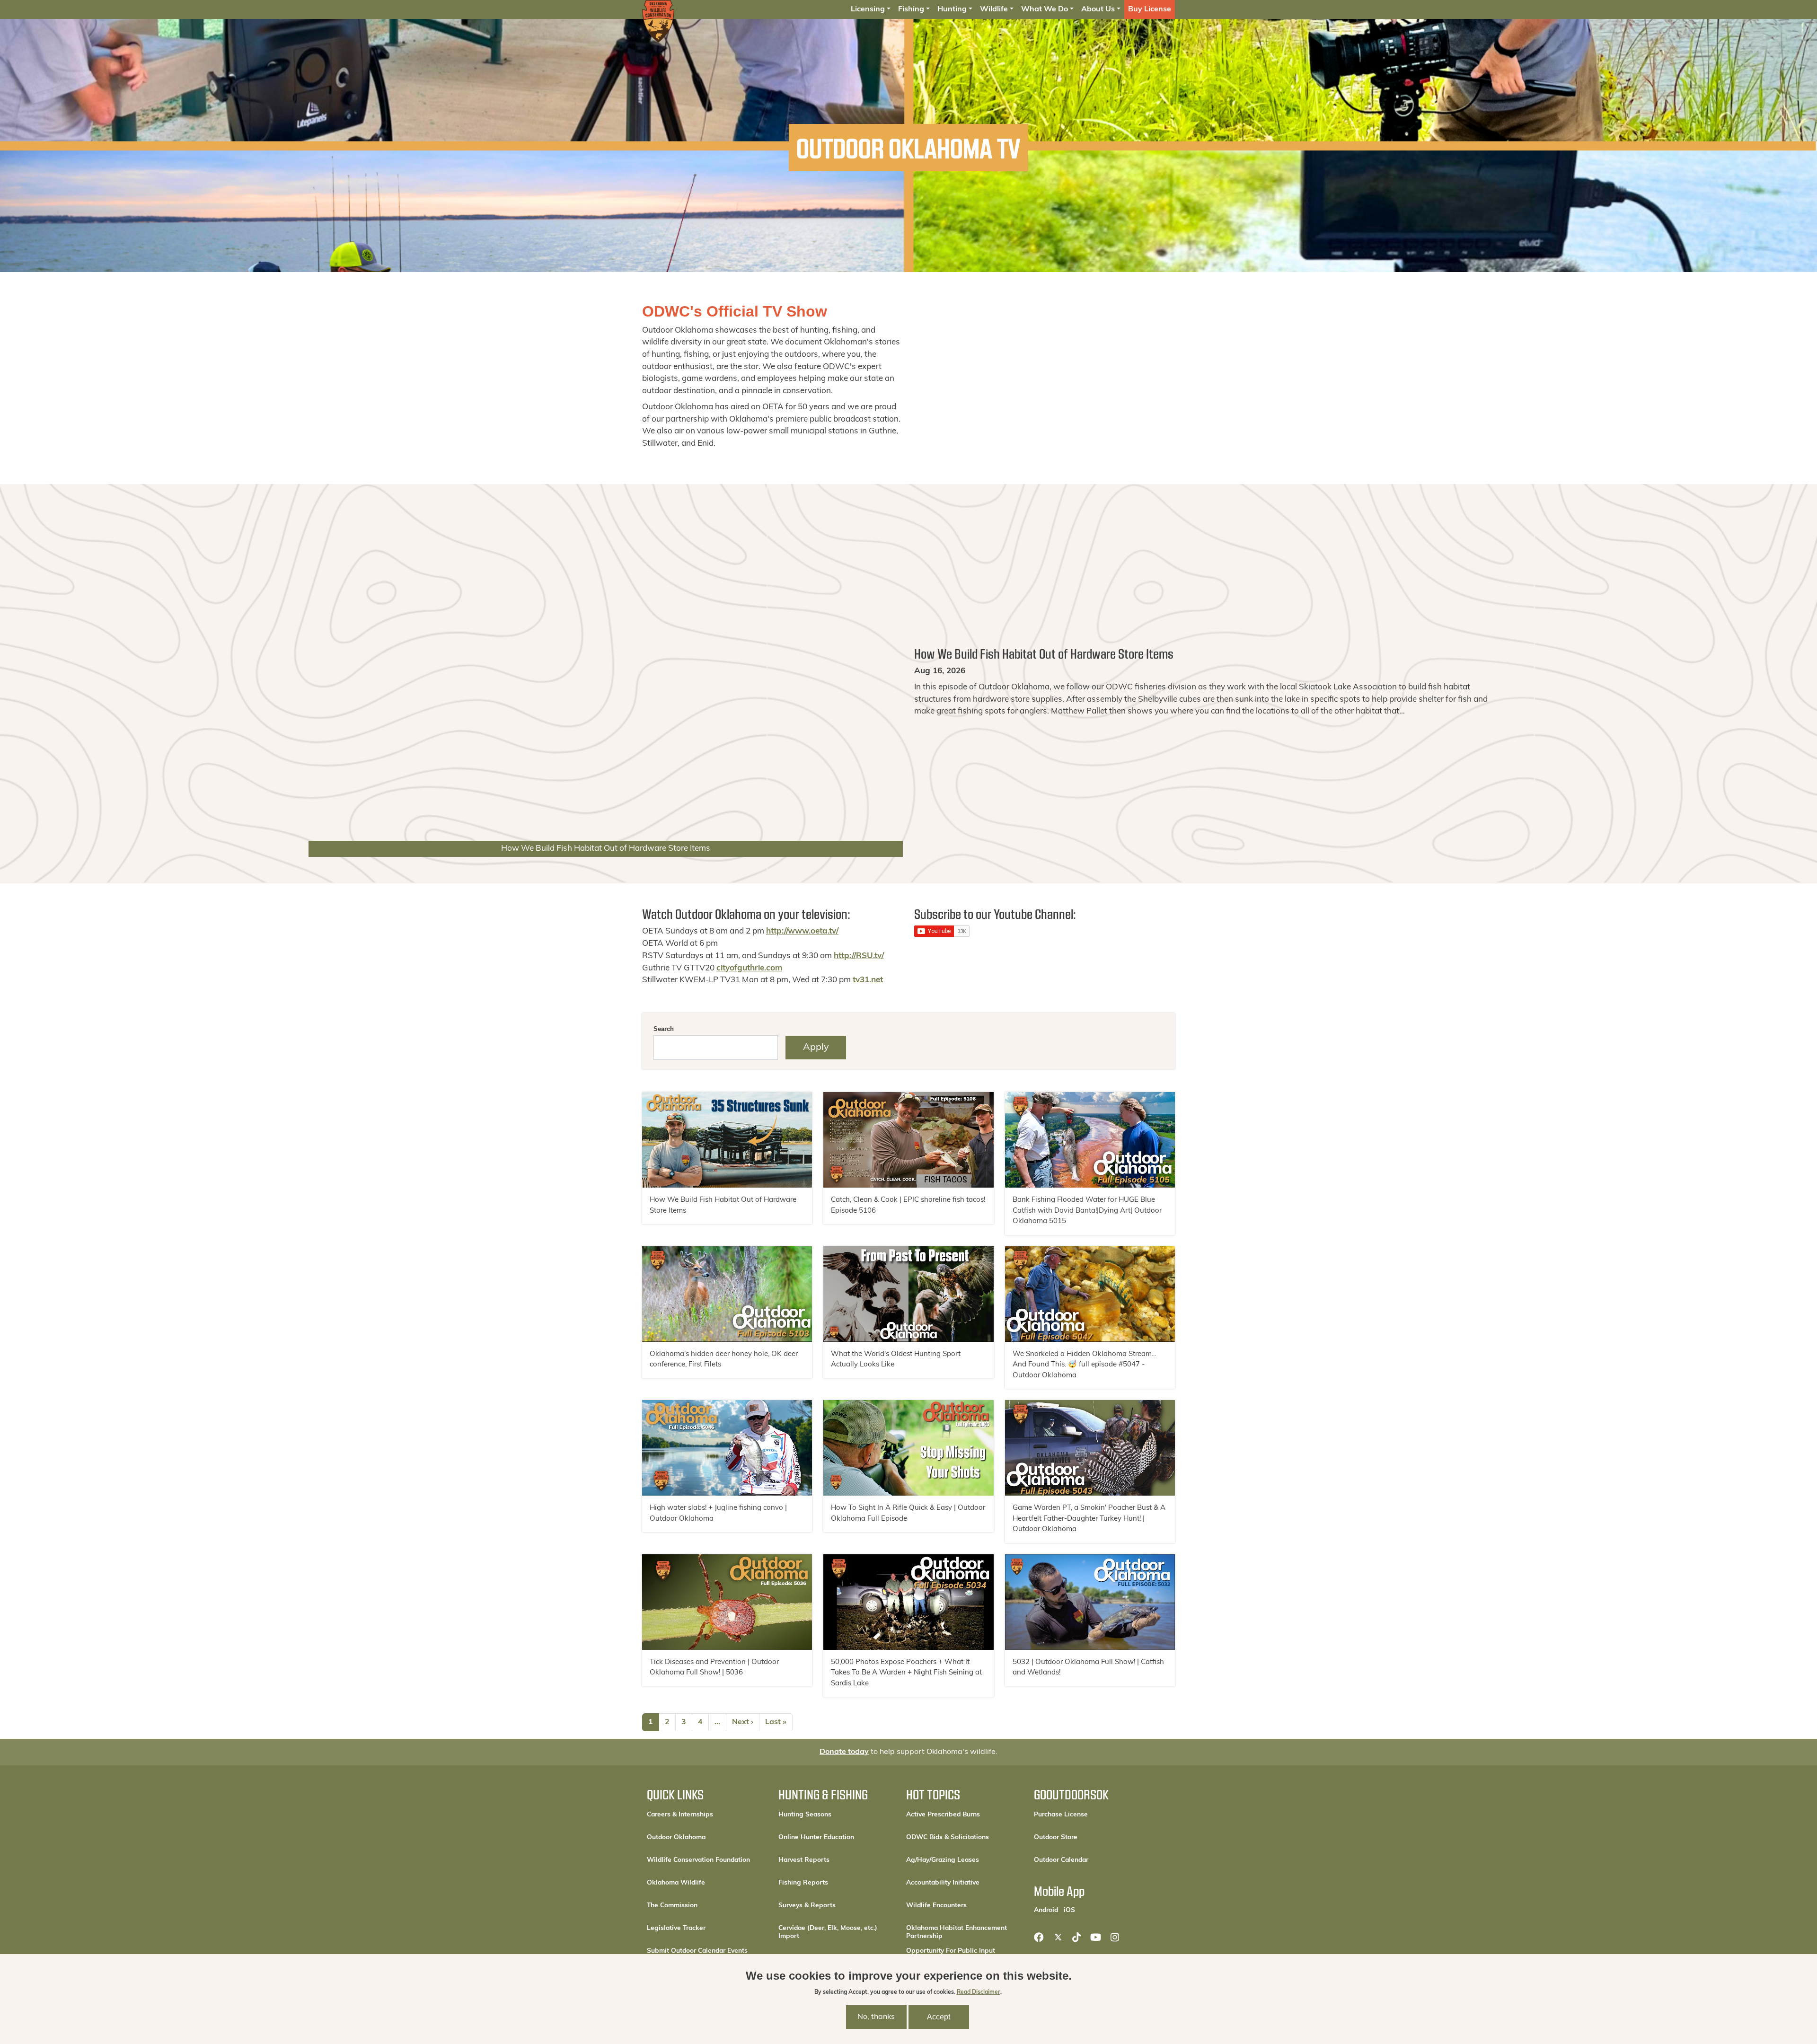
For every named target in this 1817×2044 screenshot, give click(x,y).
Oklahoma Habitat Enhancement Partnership (957, 1932)
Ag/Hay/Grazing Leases (943, 1860)
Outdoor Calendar (1091, 1860)
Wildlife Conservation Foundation (698, 1860)
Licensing (868, 9)
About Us (1098, 9)
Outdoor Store (1088, 1837)
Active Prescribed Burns (943, 1815)
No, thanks (876, 2017)
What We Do (1045, 9)
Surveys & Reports (807, 1906)
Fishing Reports (803, 1883)
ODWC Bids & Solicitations (948, 1837)
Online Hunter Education (816, 1837)
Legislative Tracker (676, 1928)
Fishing (911, 9)
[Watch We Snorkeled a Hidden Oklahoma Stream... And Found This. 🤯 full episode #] (1090, 1294)
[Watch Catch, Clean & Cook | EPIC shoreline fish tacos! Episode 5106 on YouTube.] (908, 1140)
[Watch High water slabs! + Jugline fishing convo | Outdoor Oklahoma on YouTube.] (727, 1448)
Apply (816, 1048)
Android (1046, 1910)
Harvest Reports (804, 1860)
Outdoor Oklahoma (676, 1837)
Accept (939, 2017)
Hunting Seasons (805, 1815)
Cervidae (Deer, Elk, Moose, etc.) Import (828, 1932)
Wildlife (994, 9)
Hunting (952, 9)
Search (664, 1029)
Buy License (1150, 9)
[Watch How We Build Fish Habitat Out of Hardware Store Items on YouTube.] (727, 1140)
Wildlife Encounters (936, 1906)
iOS (1069, 1910)
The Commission (672, 1906)
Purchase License (1091, 1815)
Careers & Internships (680, 1815)
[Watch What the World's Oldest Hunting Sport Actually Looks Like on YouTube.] (908, 1294)
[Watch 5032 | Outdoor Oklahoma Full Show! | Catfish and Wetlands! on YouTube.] (1090, 1602)
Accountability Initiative (943, 1883)
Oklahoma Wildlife (676, 1883)
